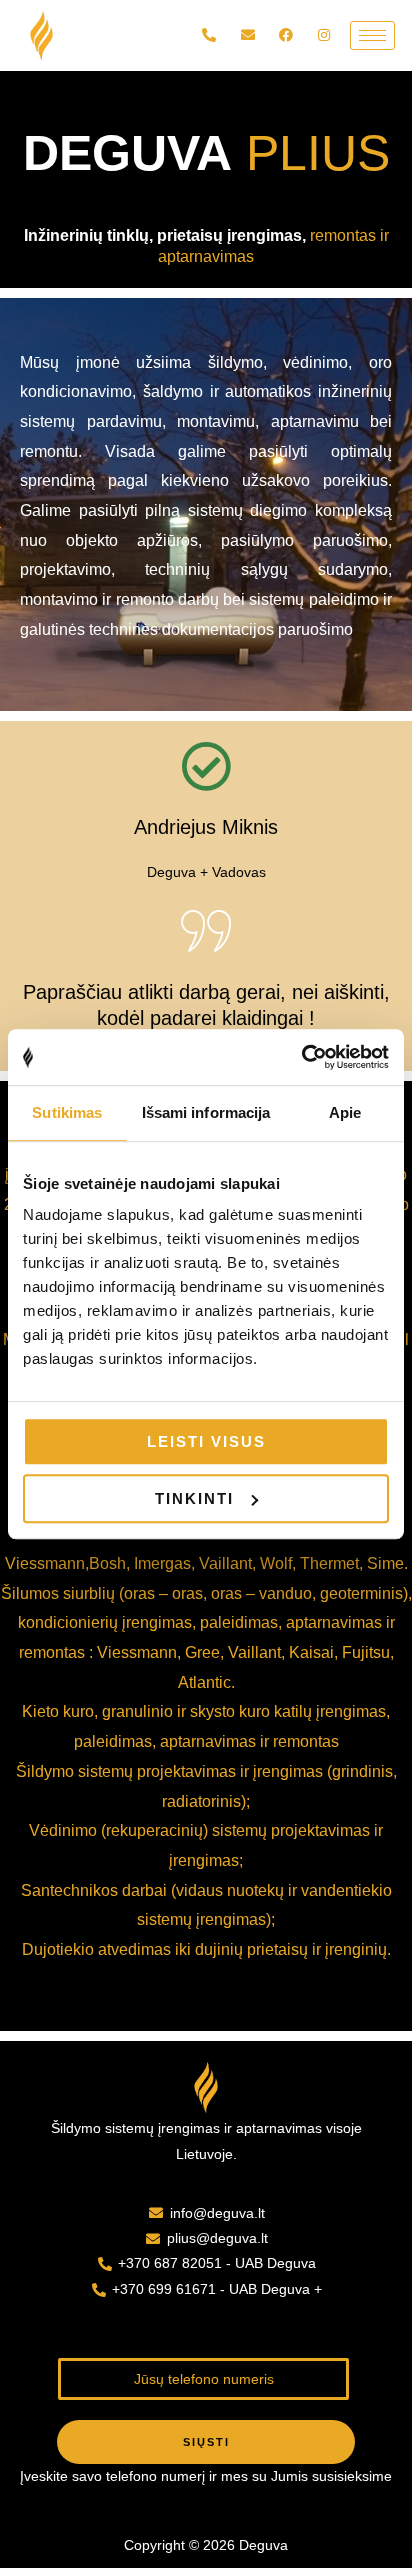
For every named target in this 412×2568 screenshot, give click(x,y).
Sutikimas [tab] (67, 1112)
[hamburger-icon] (372, 35)
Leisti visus (206, 1441)
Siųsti (206, 2442)
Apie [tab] (345, 1112)
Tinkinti (194, 1498)
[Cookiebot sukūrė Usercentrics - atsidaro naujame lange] (301, 1057)
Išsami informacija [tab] (206, 1112)
